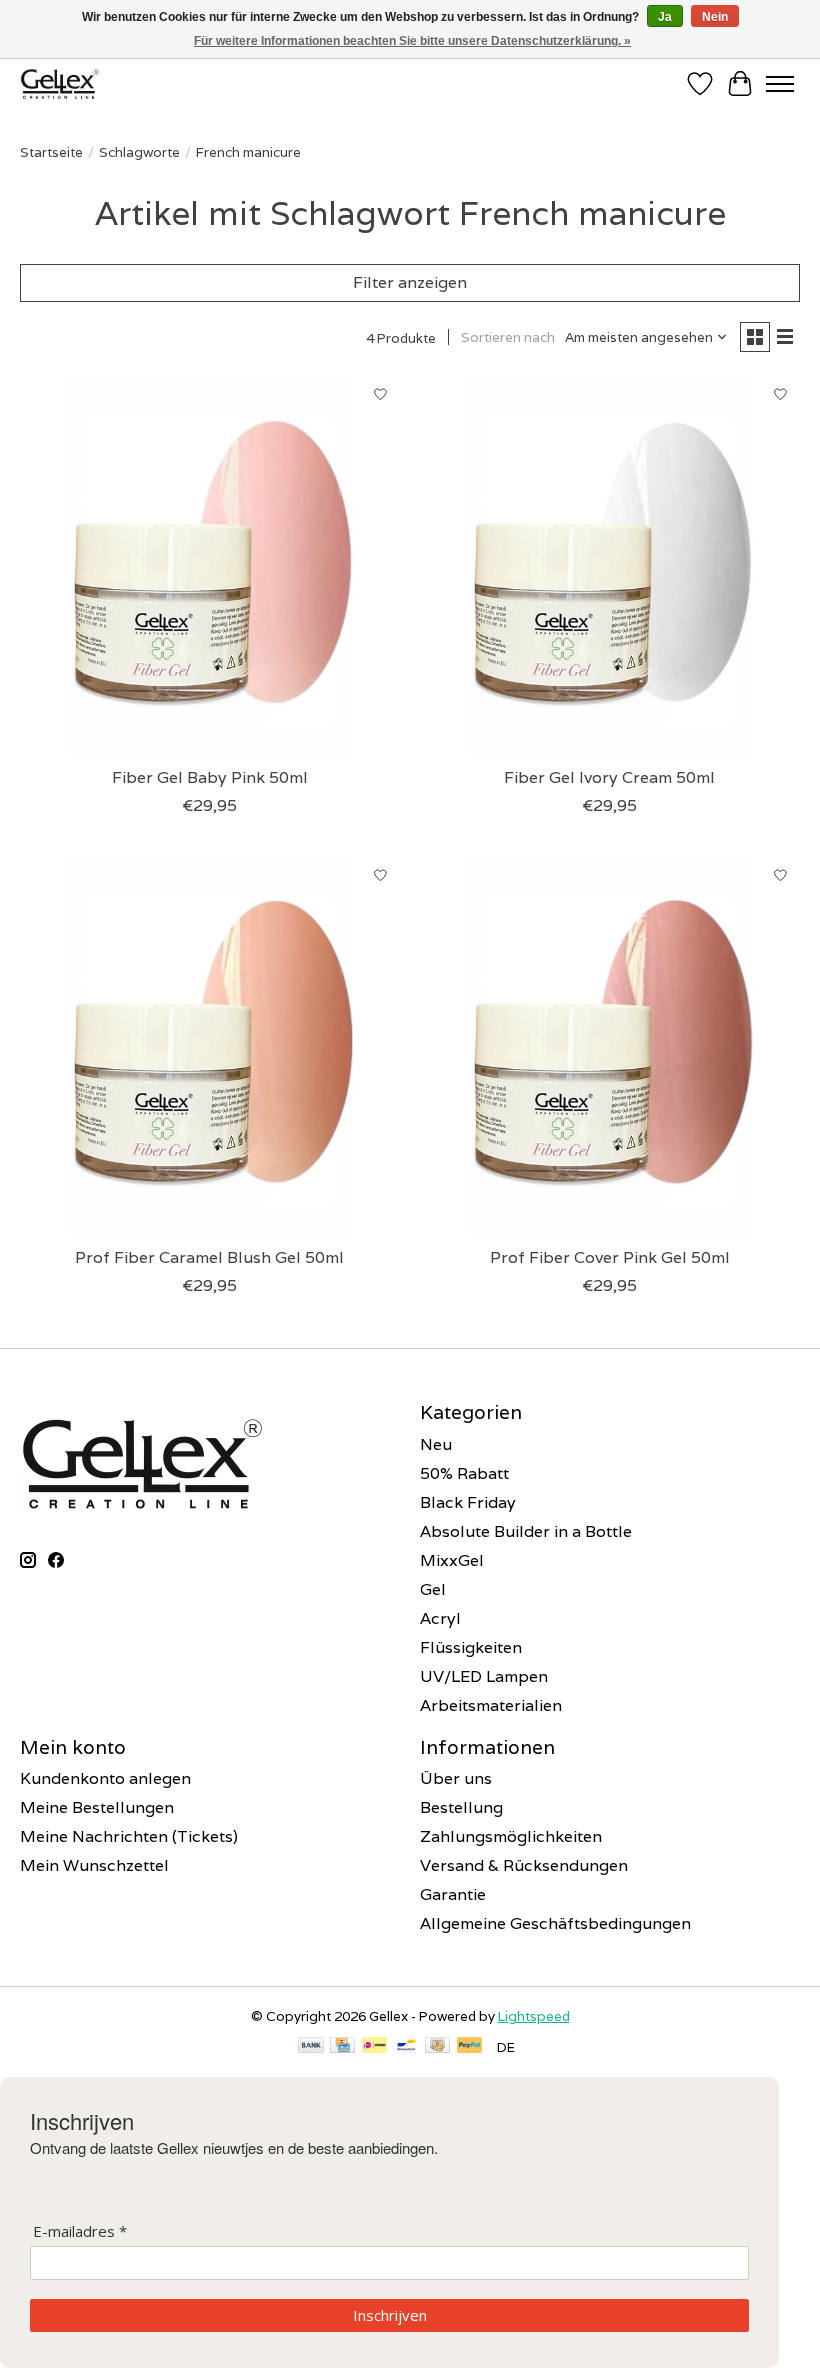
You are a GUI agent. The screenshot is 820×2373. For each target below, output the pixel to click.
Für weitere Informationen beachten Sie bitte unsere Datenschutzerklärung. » (412, 41)
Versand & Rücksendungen (524, 1865)
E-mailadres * (80, 2231)
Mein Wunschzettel (94, 1865)
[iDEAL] (374, 2047)
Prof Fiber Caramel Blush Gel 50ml (209, 1257)
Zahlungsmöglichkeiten (511, 1836)
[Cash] (437, 2047)
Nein (715, 17)
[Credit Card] (342, 2047)
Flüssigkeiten (471, 1647)
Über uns (456, 1778)
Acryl (440, 1618)
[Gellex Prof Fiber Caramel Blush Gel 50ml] (210, 1046)
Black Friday (468, 1502)
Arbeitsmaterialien (491, 1705)
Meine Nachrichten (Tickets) (129, 1836)
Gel (433, 1589)
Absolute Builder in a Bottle (526, 1531)
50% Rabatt (464, 1473)
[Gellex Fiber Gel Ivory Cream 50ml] (610, 566)
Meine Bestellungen (97, 1807)
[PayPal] (470, 2047)
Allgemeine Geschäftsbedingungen (555, 1923)
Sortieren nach (508, 337)
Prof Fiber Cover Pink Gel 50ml (610, 1257)
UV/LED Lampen (484, 1676)
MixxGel (452, 1560)
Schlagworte (139, 152)
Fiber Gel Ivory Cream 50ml (609, 777)
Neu (436, 1444)
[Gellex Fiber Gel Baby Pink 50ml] (210, 566)
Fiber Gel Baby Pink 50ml (210, 777)
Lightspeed (534, 2016)
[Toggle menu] (780, 84)
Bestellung (461, 1807)
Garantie (453, 1894)
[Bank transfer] (311, 2047)
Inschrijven (390, 2315)
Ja (665, 17)
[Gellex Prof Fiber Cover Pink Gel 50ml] (610, 1046)
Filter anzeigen (410, 282)
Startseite (51, 152)
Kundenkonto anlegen (105, 1778)
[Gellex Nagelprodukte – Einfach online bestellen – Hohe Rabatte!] (60, 83)
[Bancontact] (406, 2047)
